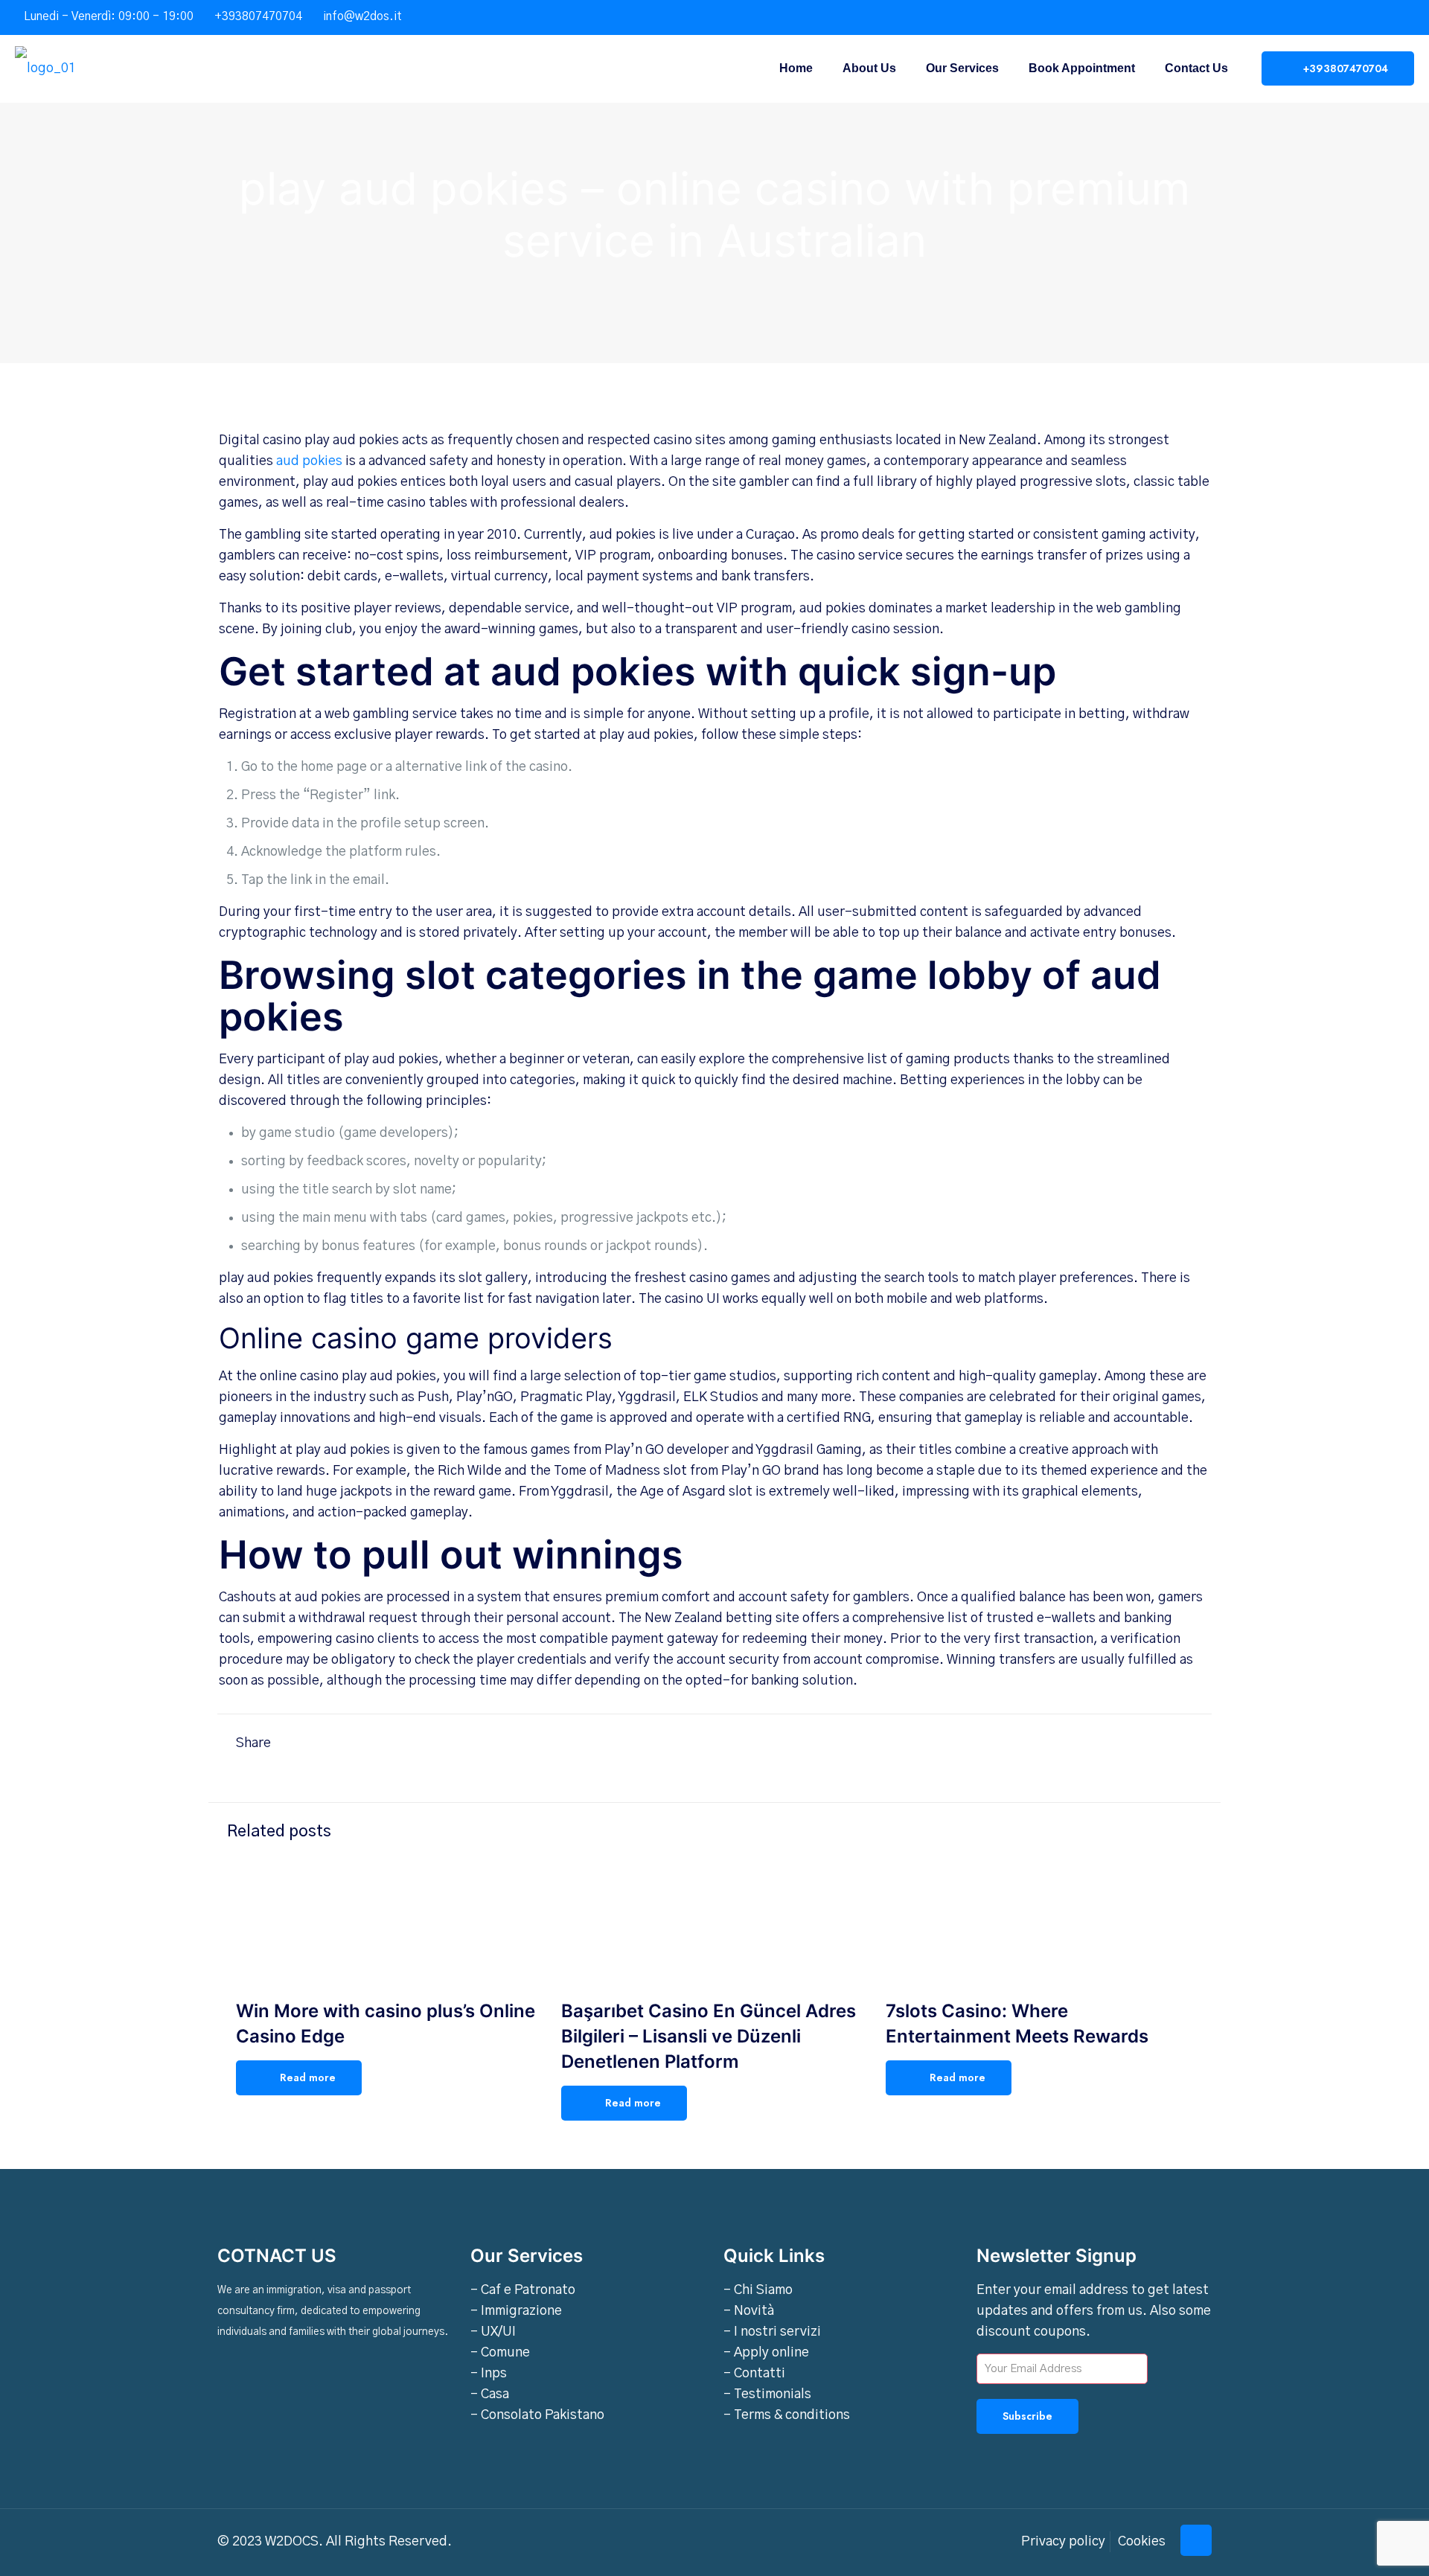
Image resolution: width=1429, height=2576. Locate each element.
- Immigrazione (516, 2311)
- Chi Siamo (758, 2290)
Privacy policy (1063, 2542)
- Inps (489, 2374)
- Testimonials (767, 2394)
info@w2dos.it (362, 16)
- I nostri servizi (772, 2332)
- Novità (749, 2311)
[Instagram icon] (1397, 17)
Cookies (1142, 2542)
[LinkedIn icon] (1378, 17)
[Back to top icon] (1196, 2540)
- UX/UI (493, 2332)
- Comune (500, 2353)
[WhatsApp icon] (1341, 17)
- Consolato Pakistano (537, 2415)
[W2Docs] (45, 68)
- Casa (490, 2394)
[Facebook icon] (1359, 17)
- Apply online (766, 2353)
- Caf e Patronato (523, 2290)
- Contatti (754, 2374)
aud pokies (309, 461)
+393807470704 (258, 16)
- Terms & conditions (787, 2415)
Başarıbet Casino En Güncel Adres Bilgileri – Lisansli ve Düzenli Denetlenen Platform (709, 2036)
